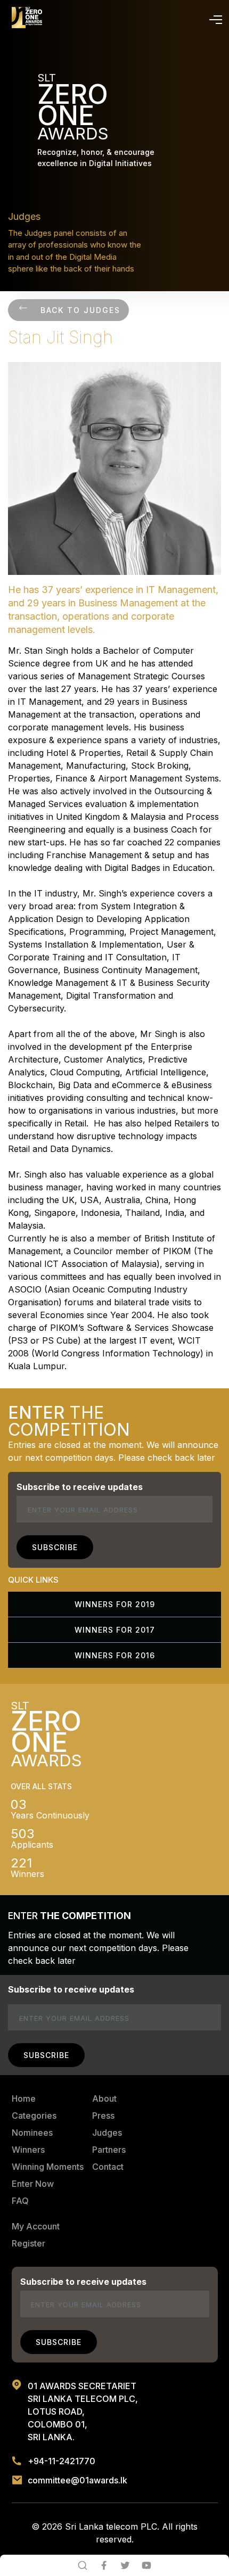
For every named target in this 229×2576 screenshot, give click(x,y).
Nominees (32, 2133)
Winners (28, 2150)
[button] (214, 18)
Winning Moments (48, 2167)
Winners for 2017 (115, 1630)
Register (28, 2243)
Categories (34, 2116)
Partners (109, 2150)
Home (24, 2098)
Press (103, 2116)
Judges (107, 2133)
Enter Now (33, 2184)
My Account (36, 2226)
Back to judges (80, 310)
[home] (27, 18)
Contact (108, 2167)
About (104, 2098)
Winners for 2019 (115, 1604)
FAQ (20, 2201)
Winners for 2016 (115, 1655)
